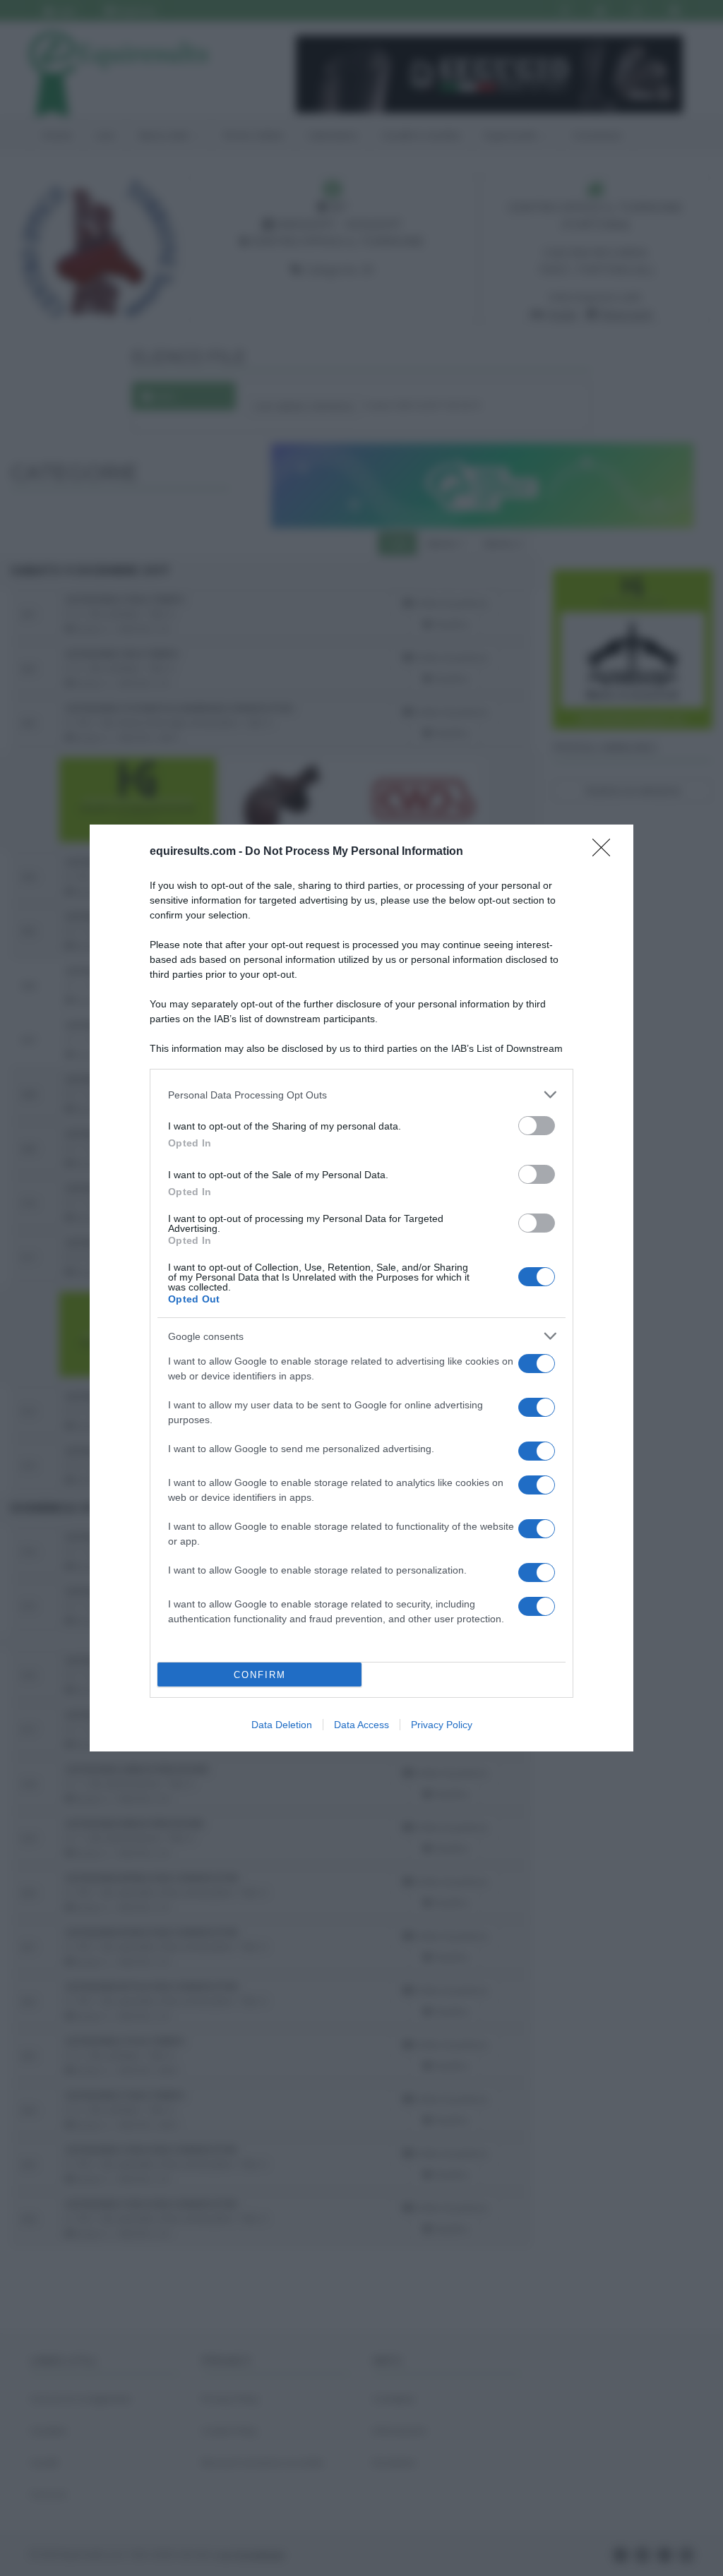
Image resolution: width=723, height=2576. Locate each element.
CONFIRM (260, 1675)
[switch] (537, 1126)
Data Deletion (282, 1725)
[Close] (606, 852)
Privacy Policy (442, 1725)
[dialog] (361, 1288)
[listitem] (361, 1095)
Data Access (361, 1725)
